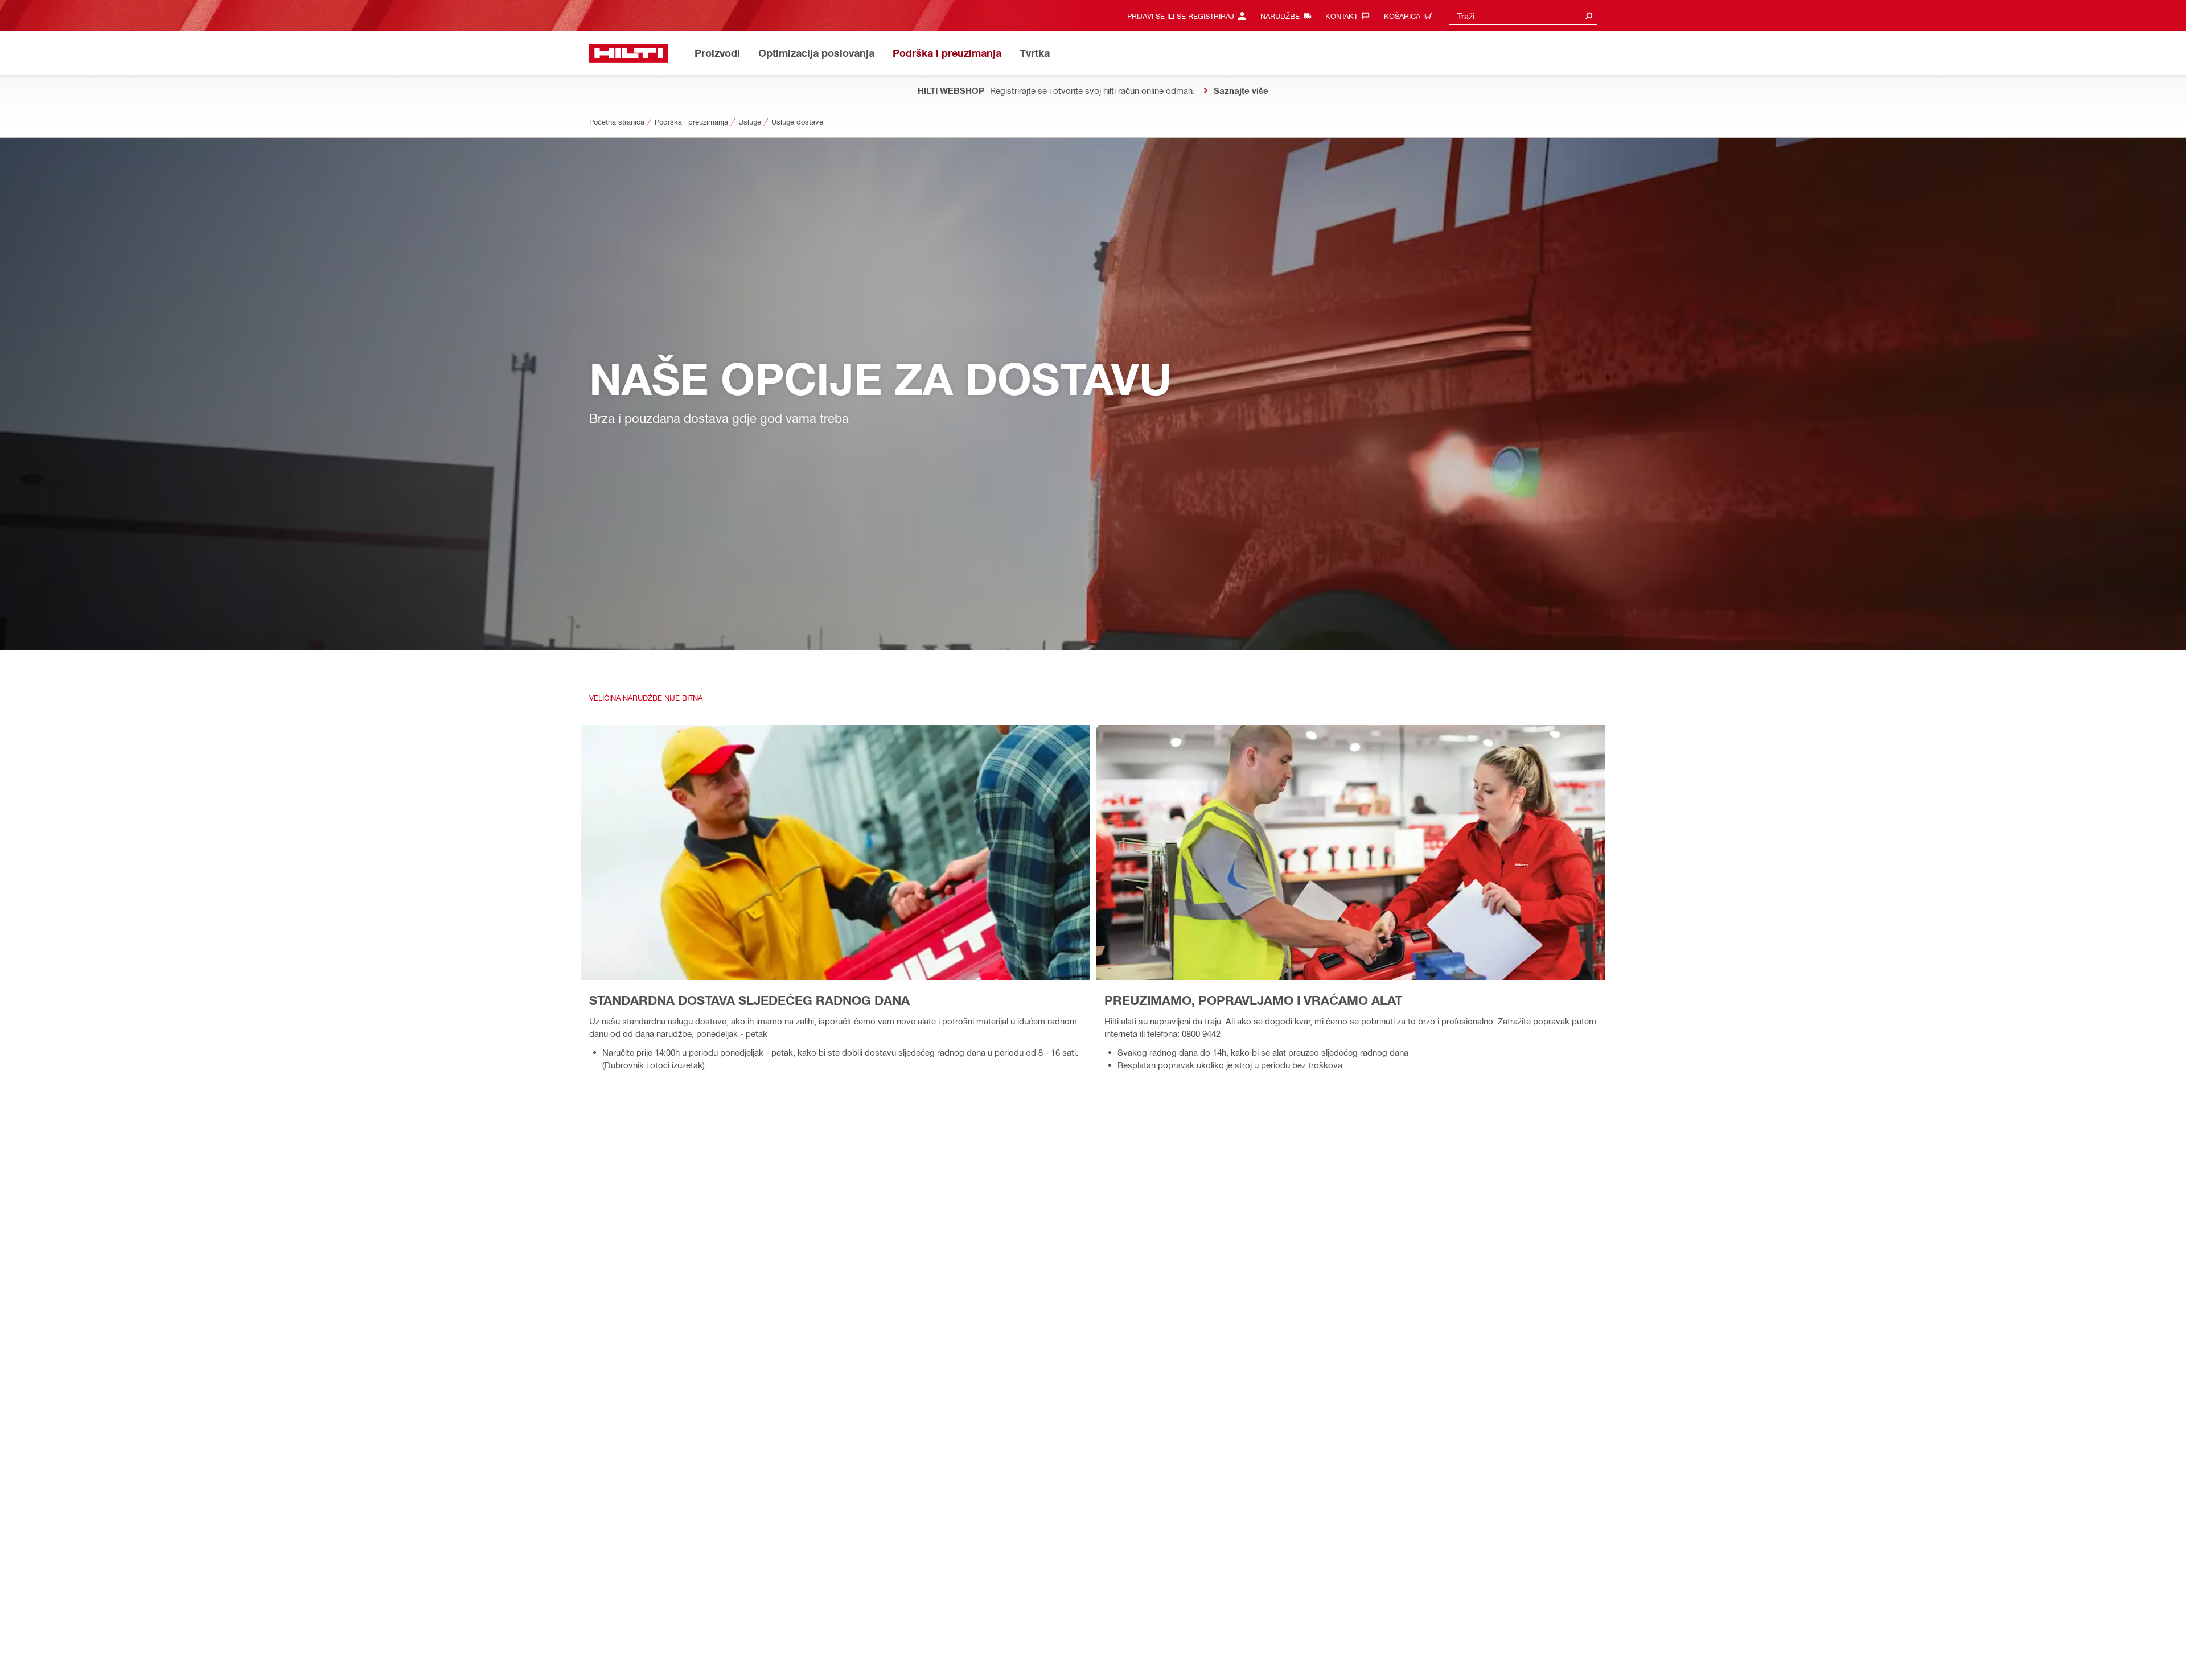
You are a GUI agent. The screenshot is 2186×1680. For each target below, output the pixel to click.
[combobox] (1523, 16)
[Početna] (629, 53)
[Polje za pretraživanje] (1589, 16)
